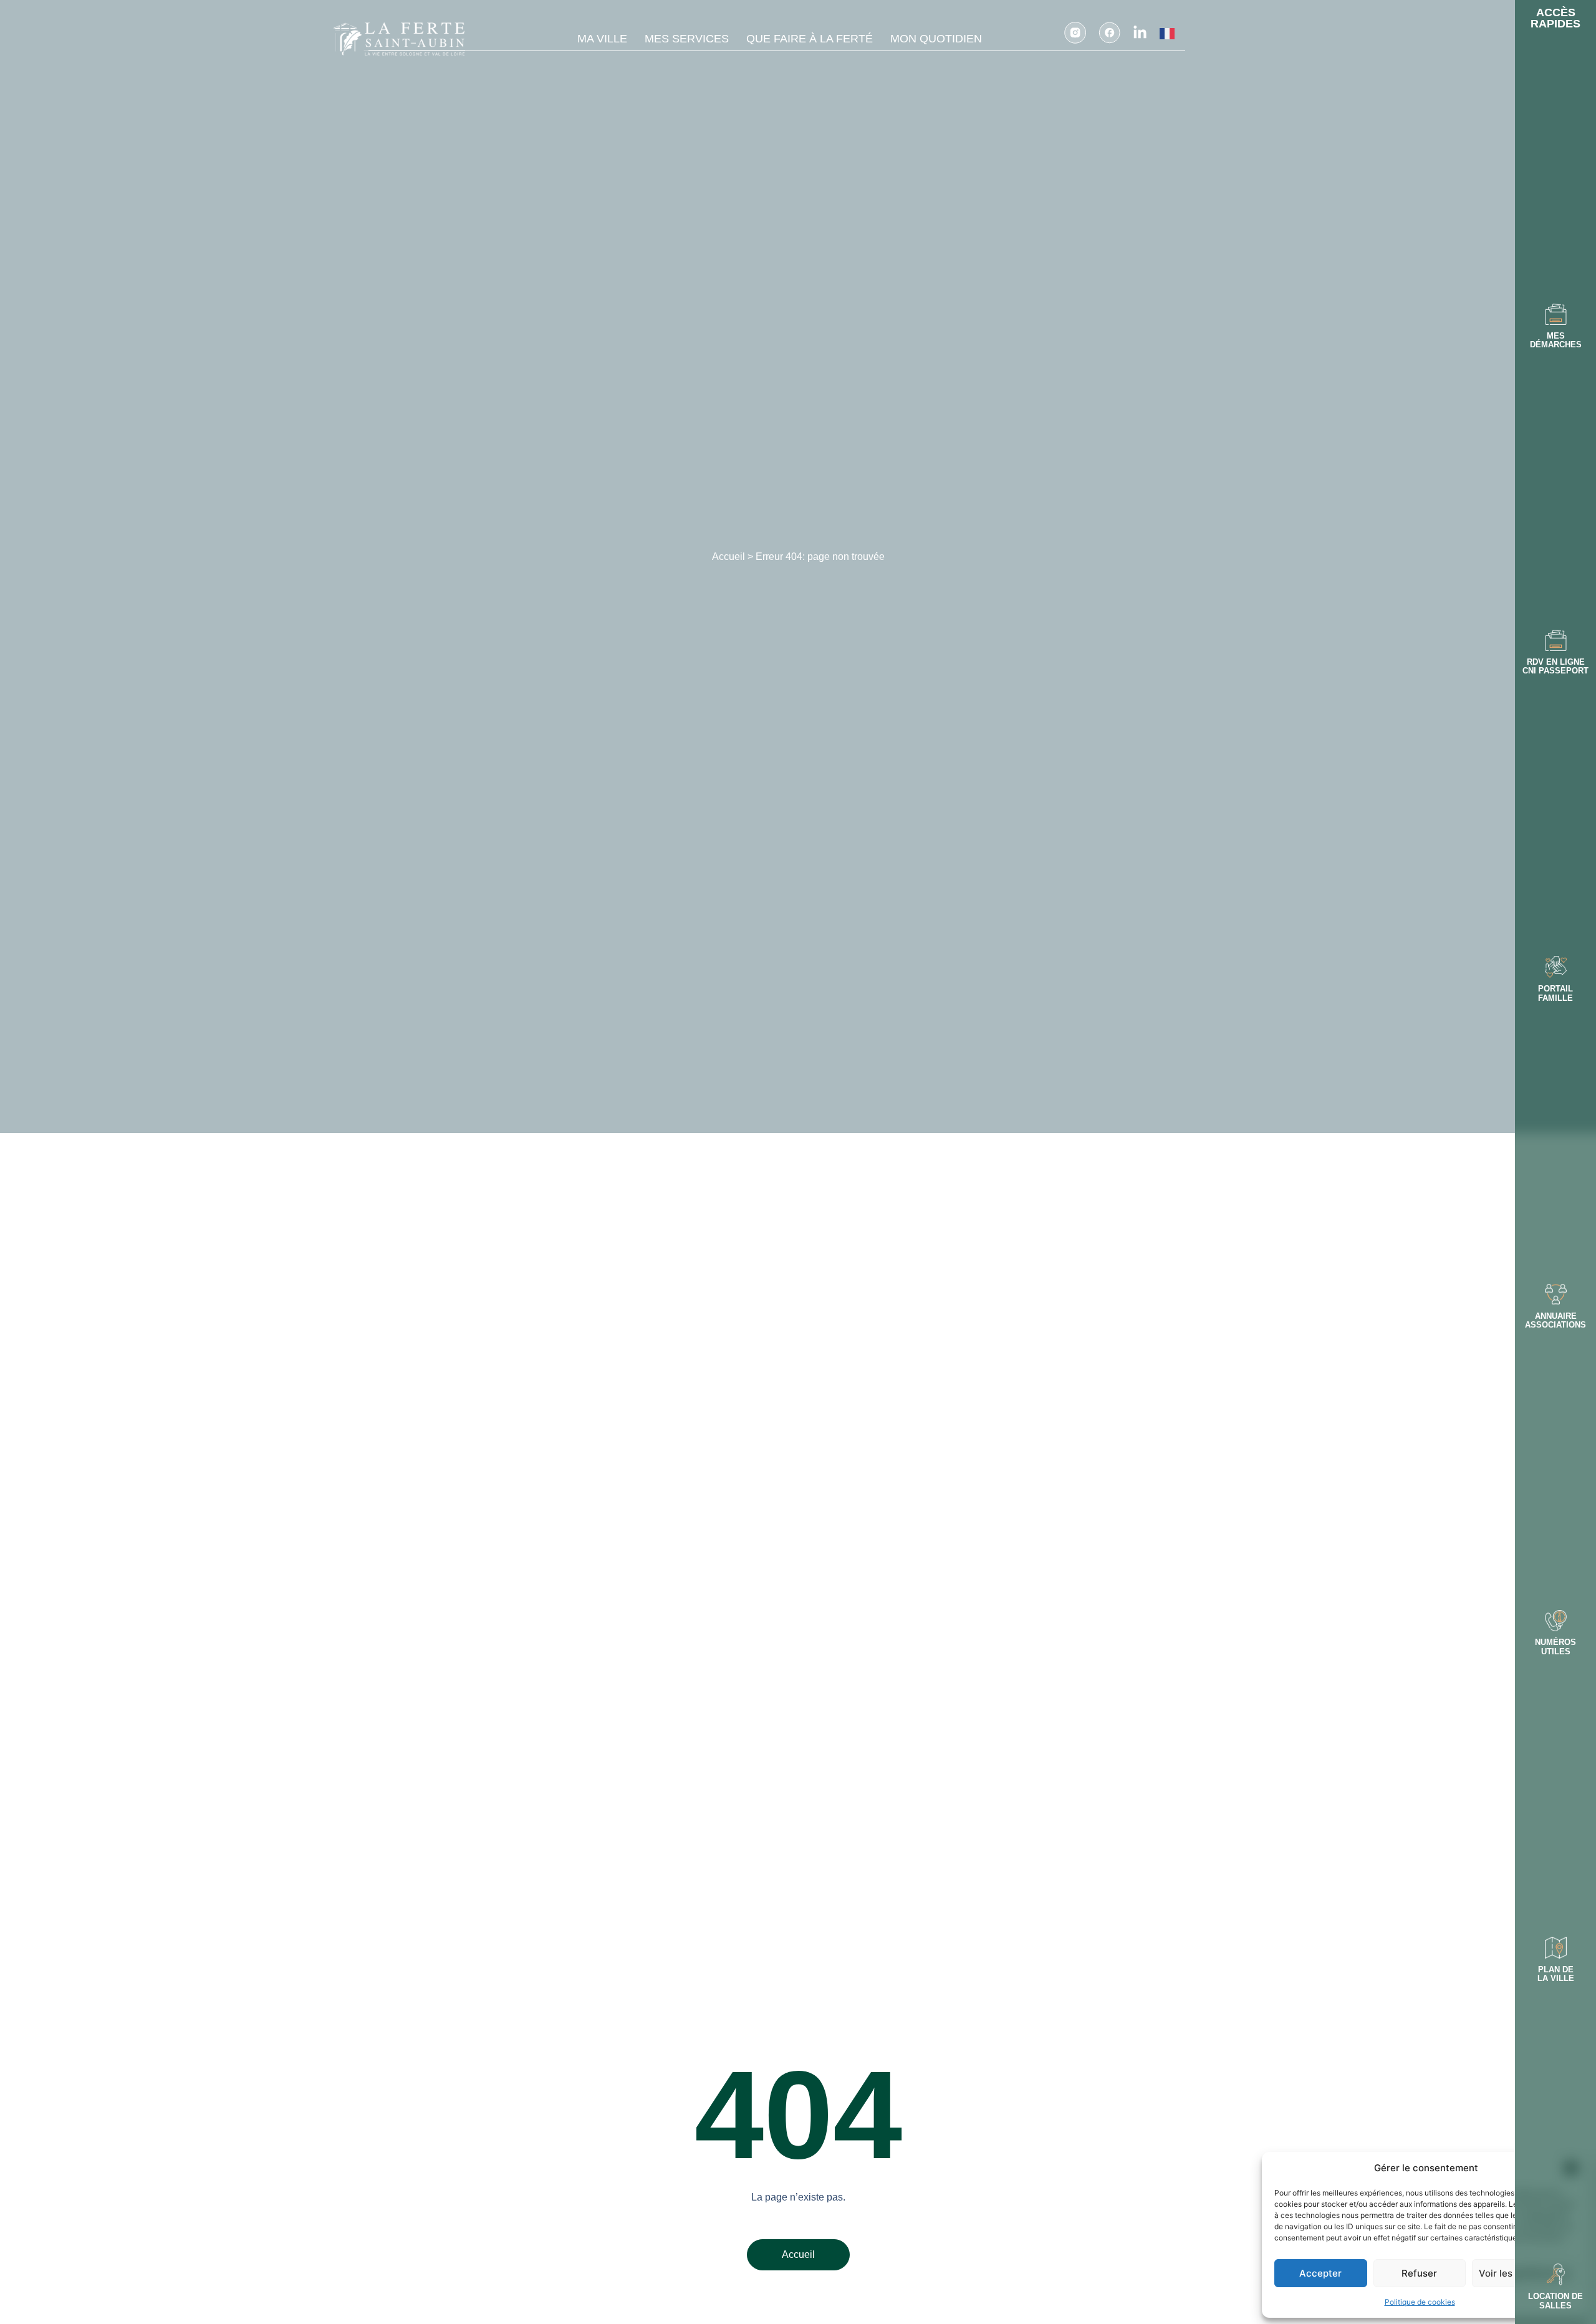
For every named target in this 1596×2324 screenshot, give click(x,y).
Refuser (1419, 2273)
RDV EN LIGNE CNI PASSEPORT (1555, 666)
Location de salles (1555, 2301)
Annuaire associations (1555, 1320)
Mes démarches (1556, 340)
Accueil (728, 557)
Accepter (1320, 2273)
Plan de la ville (1556, 1974)
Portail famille (1555, 993)
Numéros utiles (1555, 1647)
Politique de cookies (1420, 2302)
